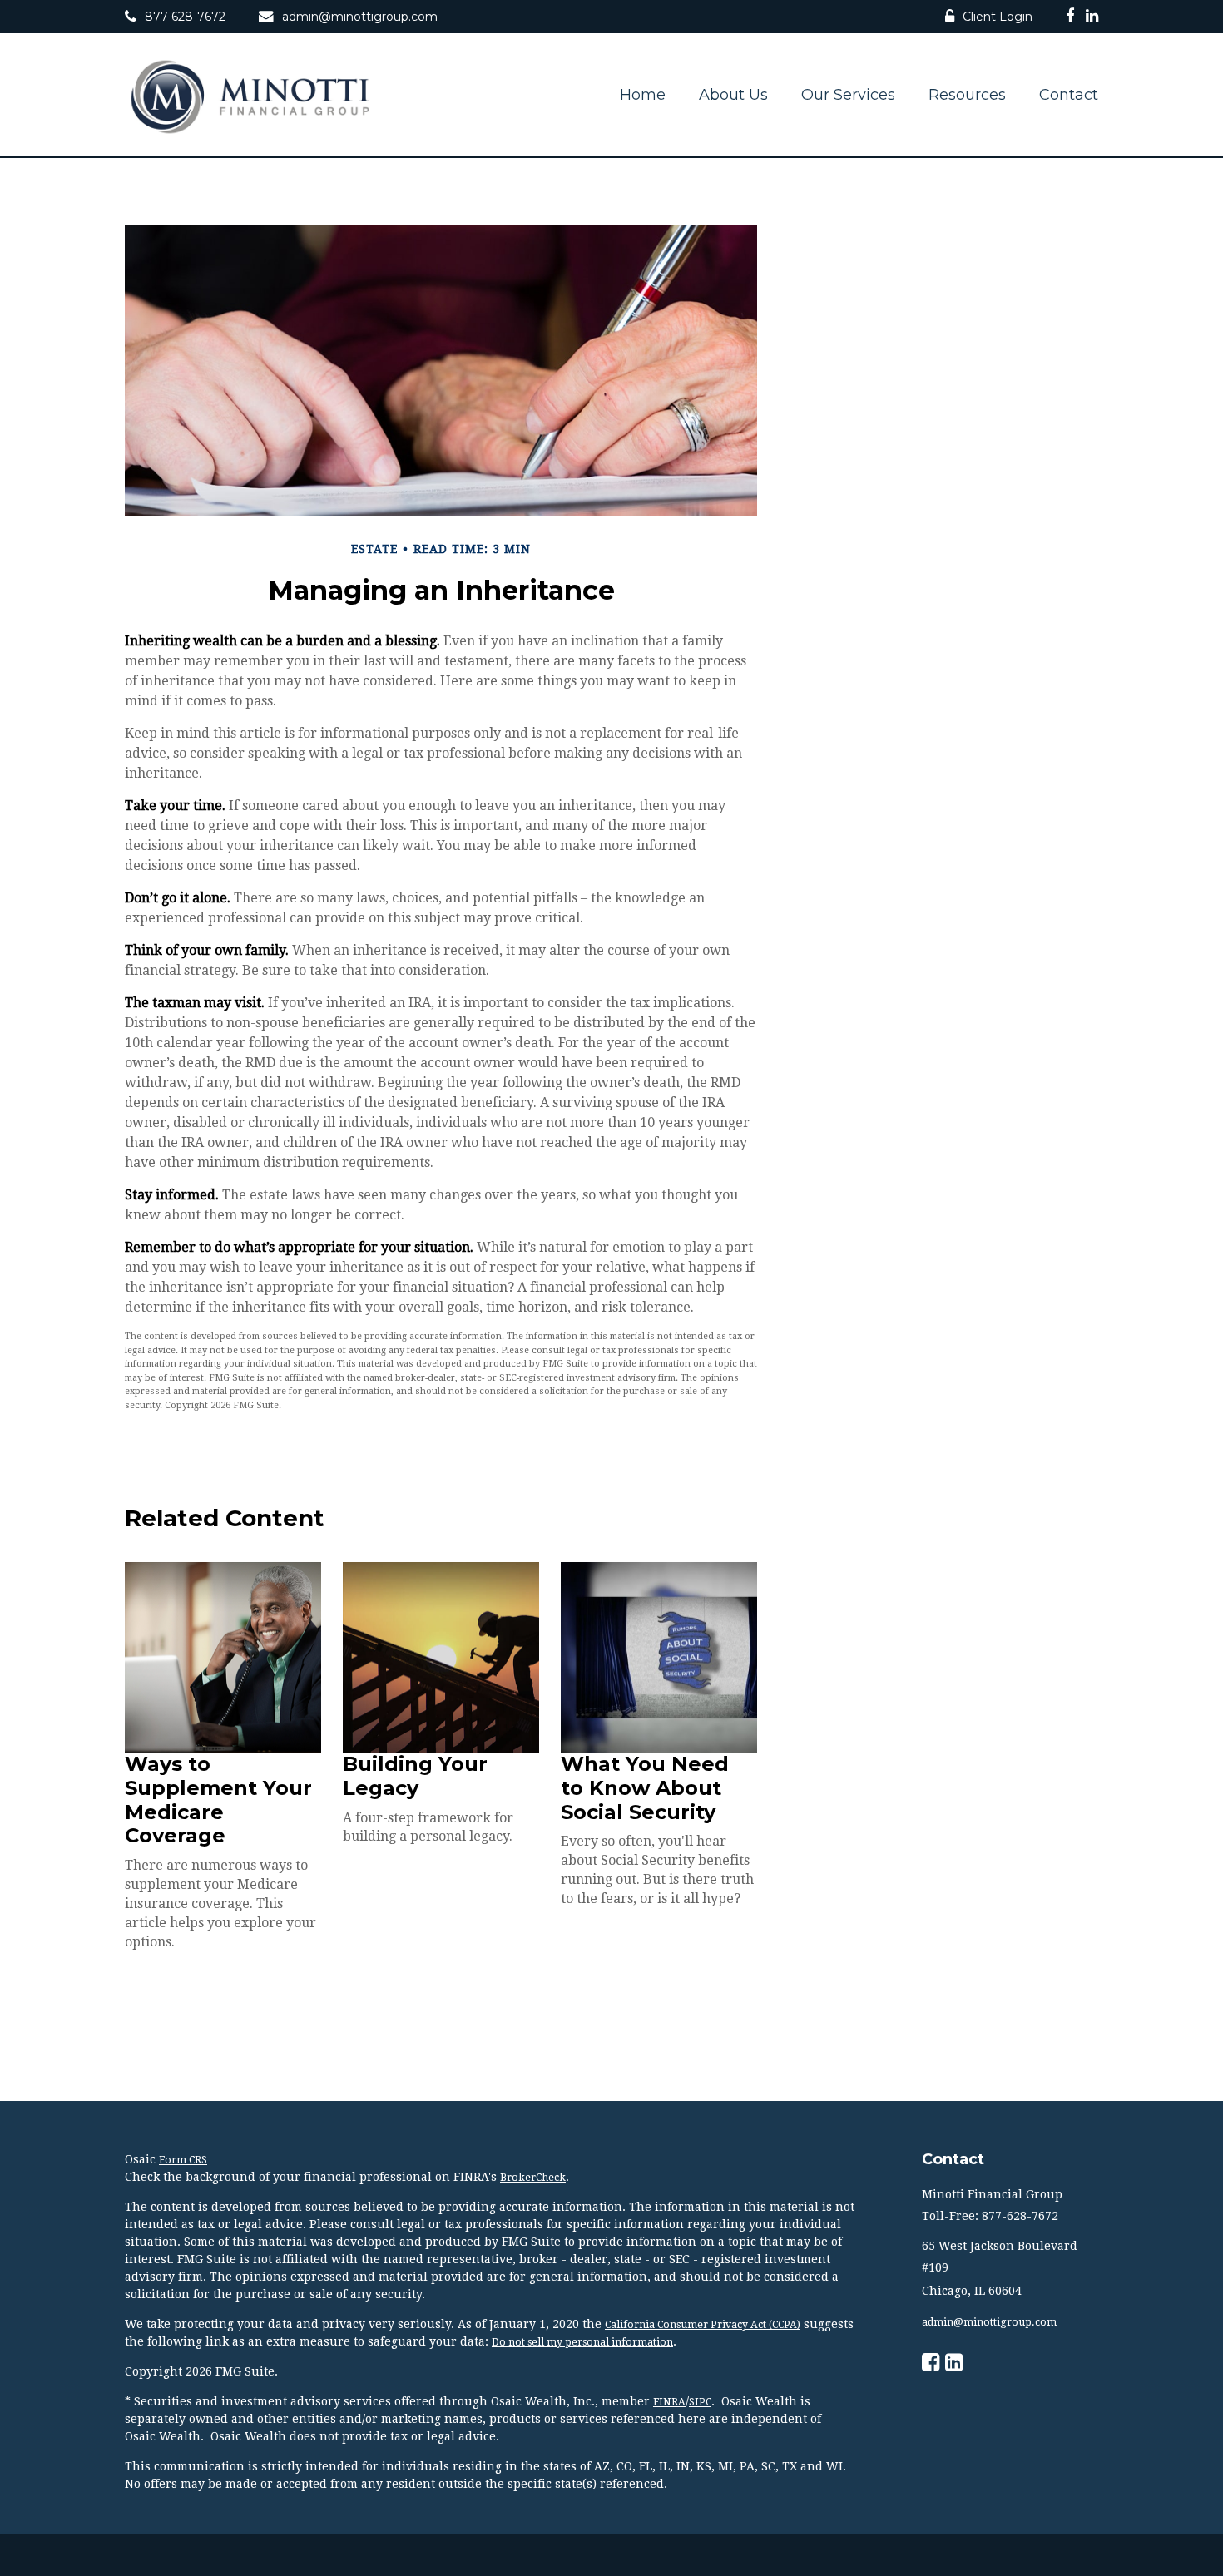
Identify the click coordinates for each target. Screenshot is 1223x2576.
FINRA (669, 2402)
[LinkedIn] (1092, 18)
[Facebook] (1070, 18)
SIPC (700, 2402)
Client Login (998, 17)
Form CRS (183, 2160)
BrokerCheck (533, 2178)
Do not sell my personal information (582, 2342)
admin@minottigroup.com (360, 17)
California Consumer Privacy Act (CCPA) (703, 2325)
